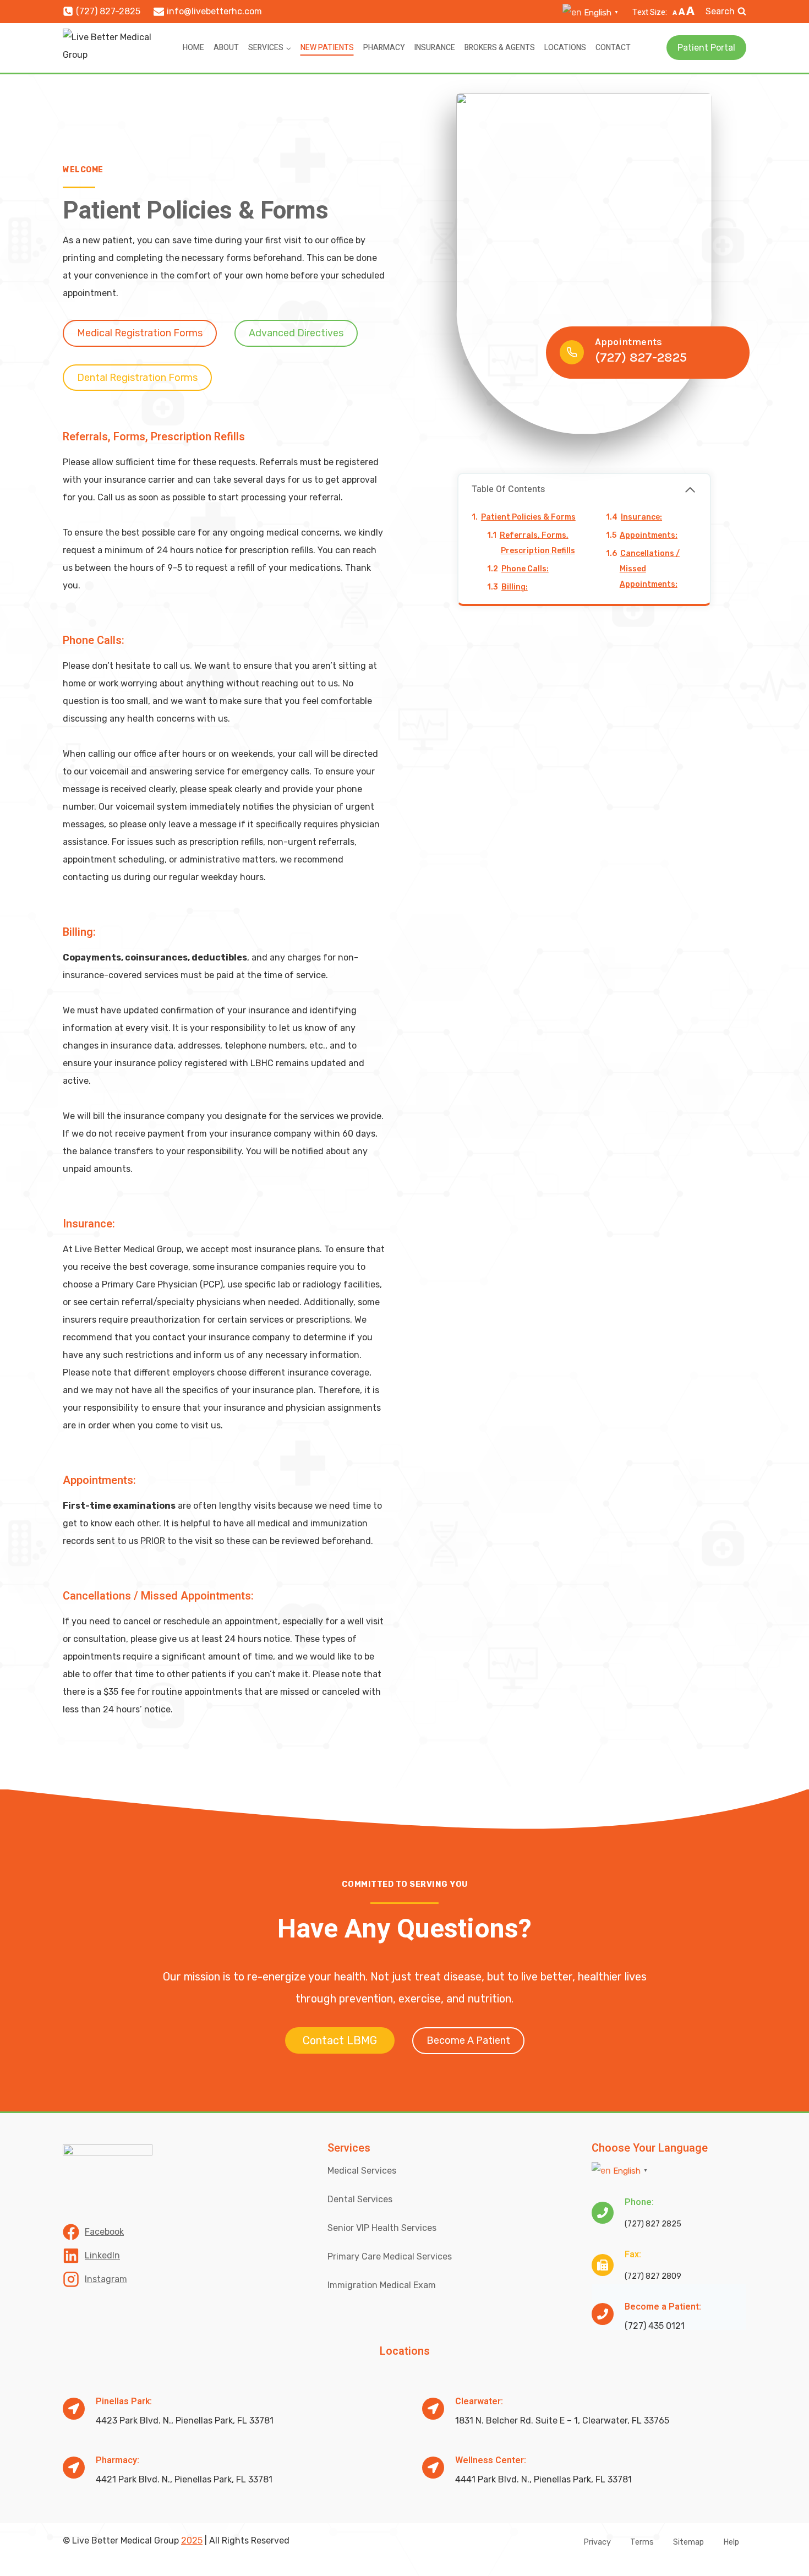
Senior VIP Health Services (382, 2228)
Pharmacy (384, 48)
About (226, 48)
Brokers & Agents (500, 48)
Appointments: (649, 536)
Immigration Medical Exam (382, 2285)
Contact (613, 48)
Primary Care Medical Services (390, 2256)
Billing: (515, 588)
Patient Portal (706, 48)
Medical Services (362, 2171)
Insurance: (641, 518)
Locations (565, 48)
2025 (192, 2540)
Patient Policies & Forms (528, 518)
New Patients (327, 48)
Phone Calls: (525, 569)
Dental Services (360, 2199)
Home (193, 48)
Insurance (434, 48)
